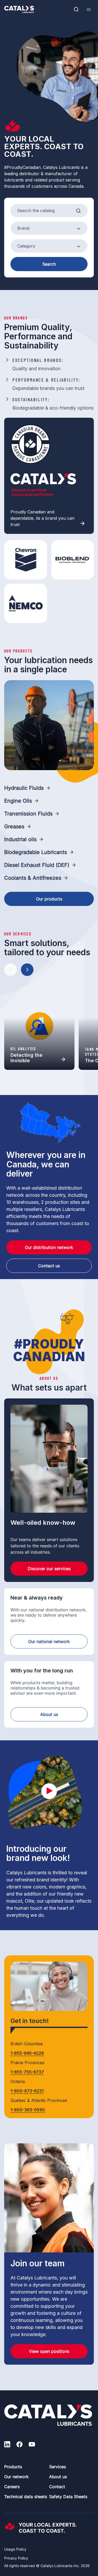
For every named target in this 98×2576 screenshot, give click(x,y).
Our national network (49, 1641)
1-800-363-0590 (28, 2110)
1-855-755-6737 (27, 2072)
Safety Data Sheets (68, 2497)
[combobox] (49, 228)
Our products (49, 899)
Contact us (49, 1266)
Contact (57, 2487)
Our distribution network (49, 1247)
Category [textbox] (26, 246)
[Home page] (19, 9)
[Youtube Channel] (32, 2445)
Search (49, 264)
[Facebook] (19, 2445)
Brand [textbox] (23, 228)
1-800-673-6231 (27, 2091)
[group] (39, 1026)
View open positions (49, 2351)
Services (57, 2467)
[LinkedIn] (7, 2445)
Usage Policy (15, 2549)
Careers (12, 2487)
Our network (16, 2477)
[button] (10, 970)
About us (49, 1714)
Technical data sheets (26, 2497)
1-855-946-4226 (27, 2053)
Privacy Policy (16, 2558)
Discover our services (49, 1569)
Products (13, 2467)
